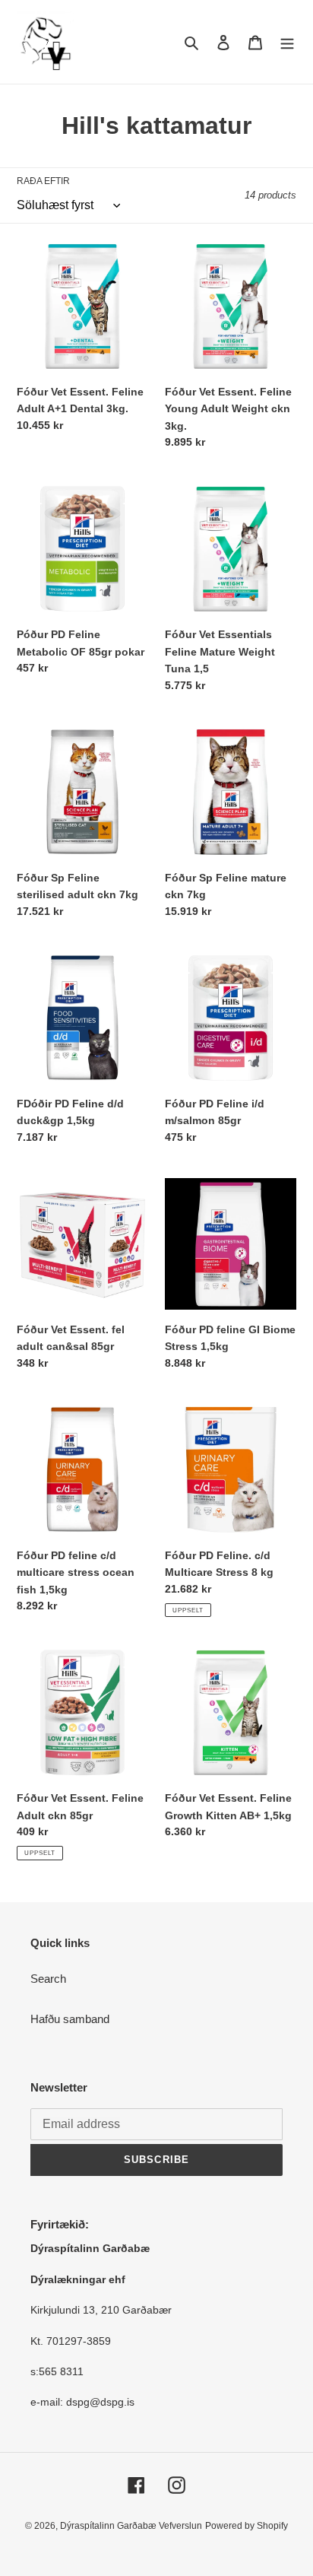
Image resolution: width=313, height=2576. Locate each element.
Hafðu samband (70, 2019)
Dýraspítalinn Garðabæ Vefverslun (131, 2526)
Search (48, 1979)
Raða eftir (43, 181)
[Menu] (287, 42)
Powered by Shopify (247, 2526)
